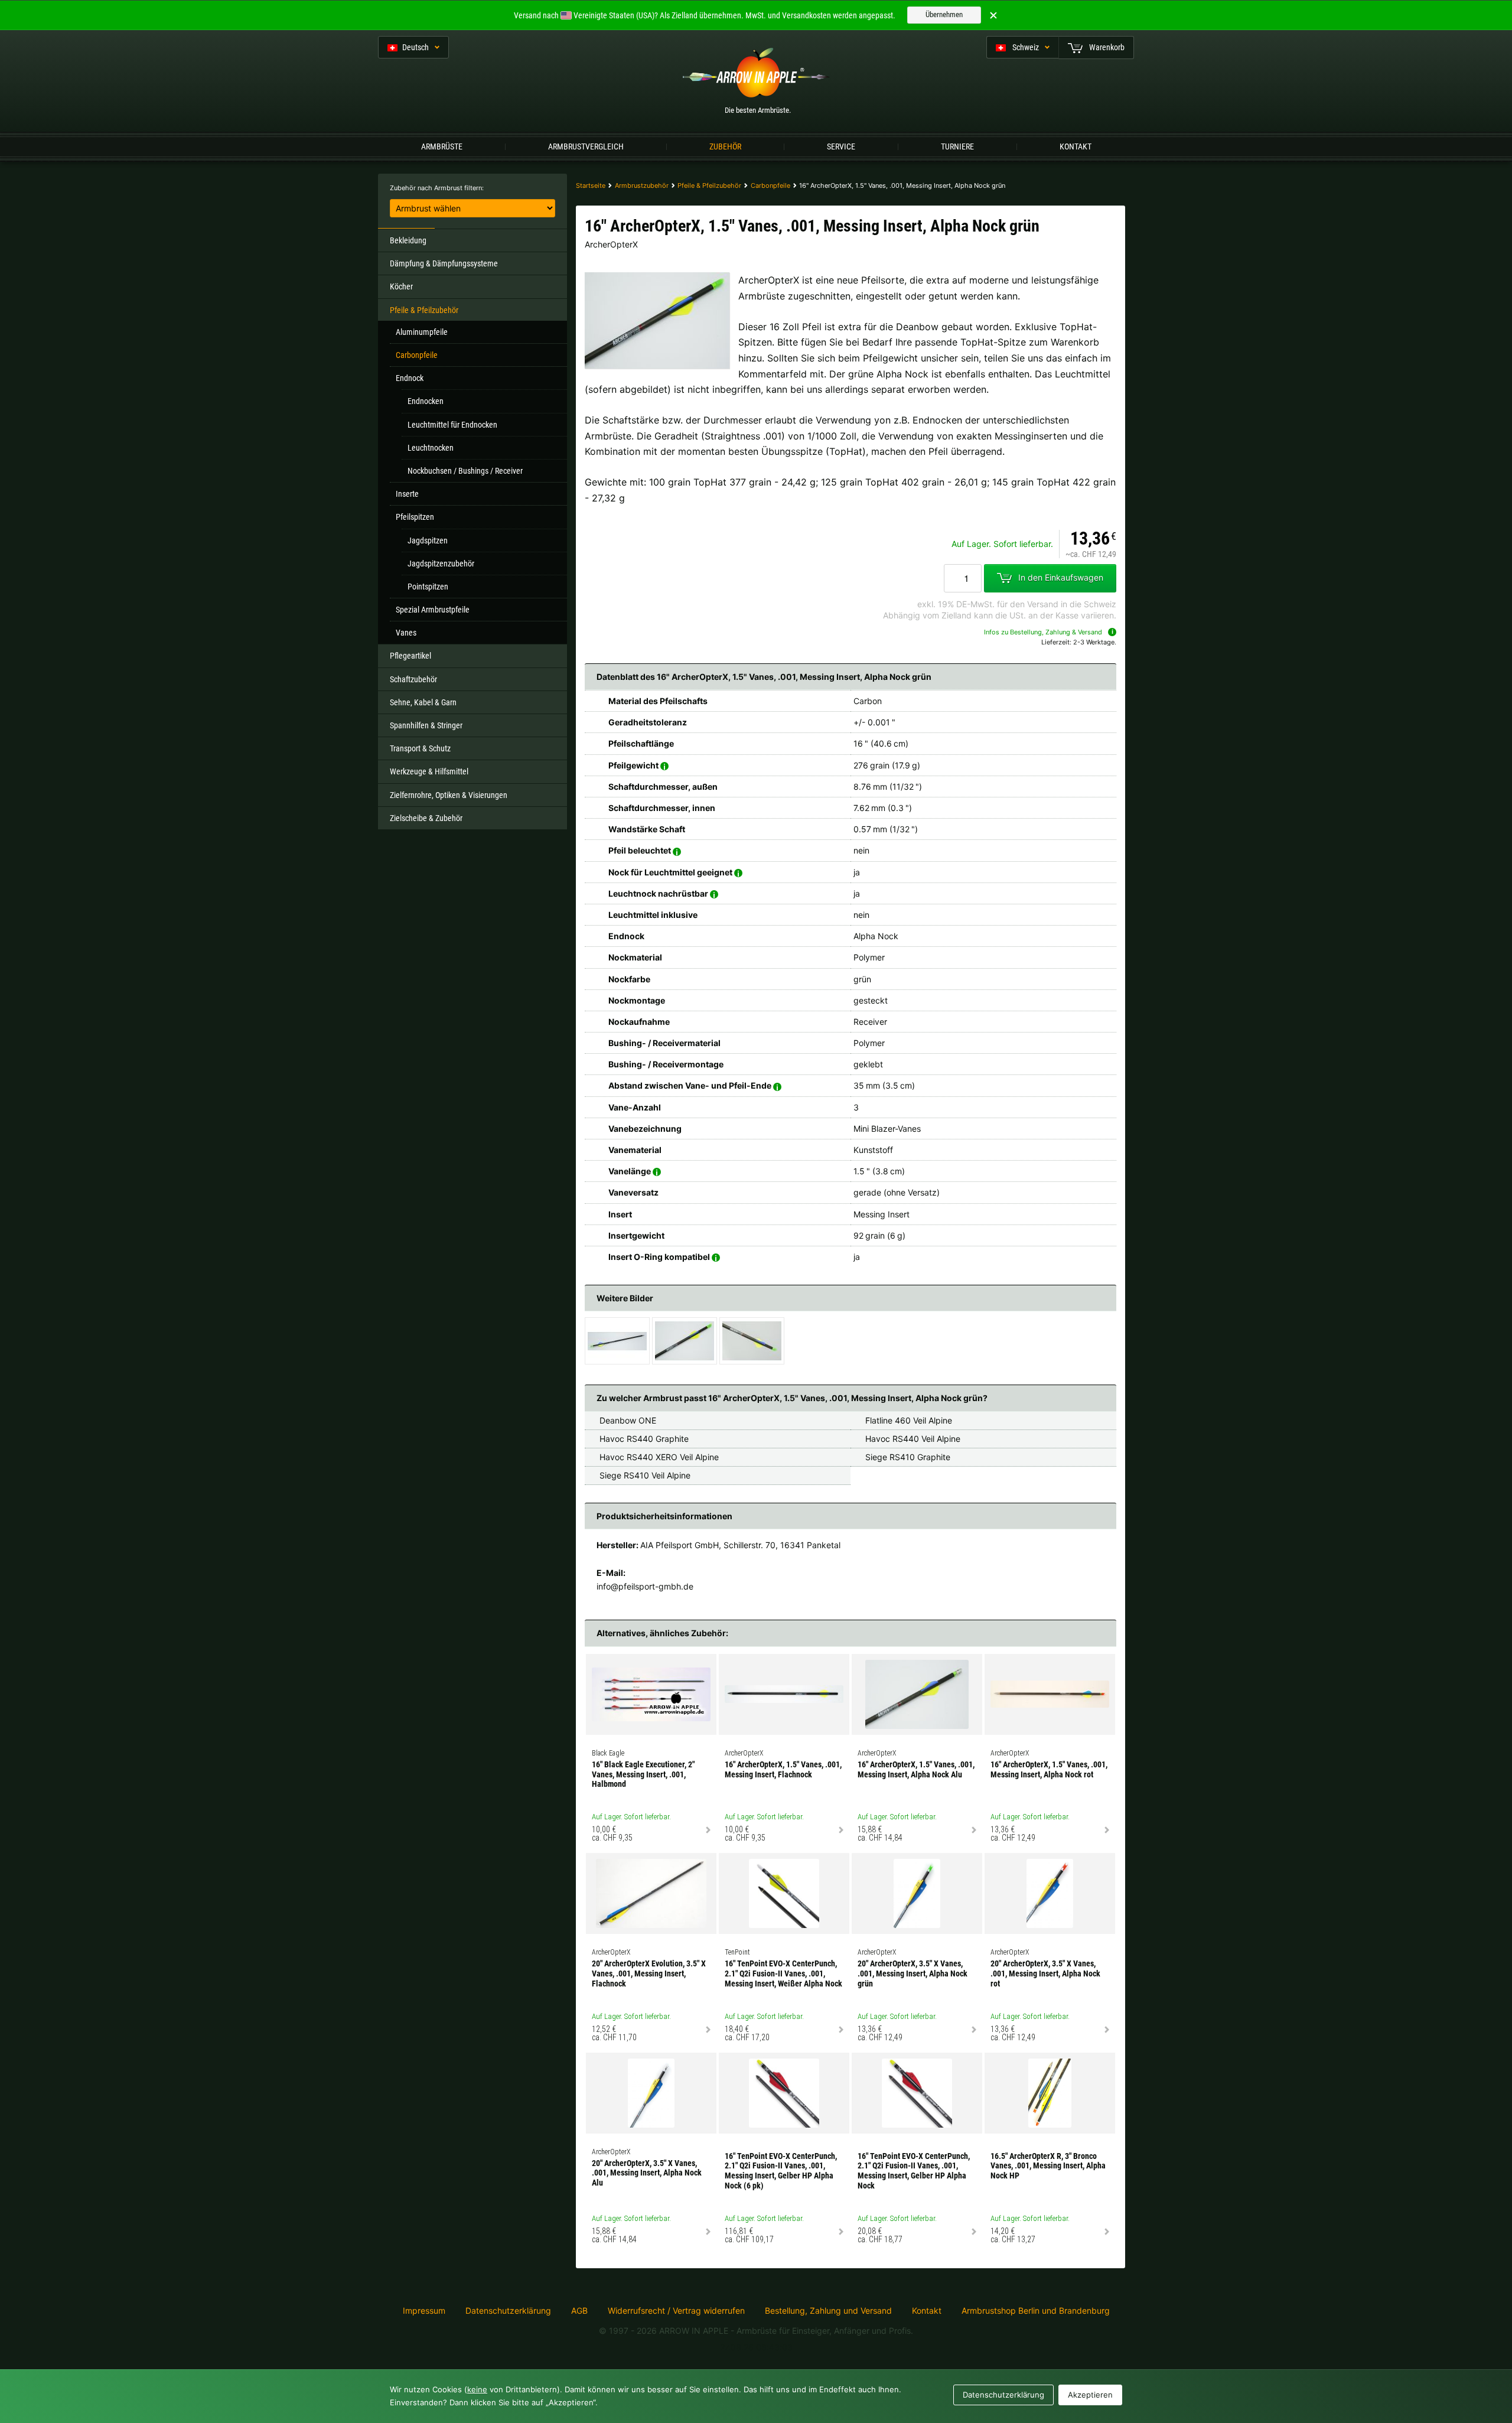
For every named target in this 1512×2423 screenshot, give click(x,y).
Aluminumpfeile (422, 332)
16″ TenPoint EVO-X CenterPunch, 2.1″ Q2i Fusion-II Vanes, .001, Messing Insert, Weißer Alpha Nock (783, 1973)
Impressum (424, 2311)
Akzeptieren (1090, 2395)
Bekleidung (408, 240)
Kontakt (1076, 146)
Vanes (406, 633)
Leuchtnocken (431, 448)
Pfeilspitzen (415, 517)
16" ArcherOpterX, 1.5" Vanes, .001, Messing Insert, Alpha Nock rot (1049, 1769)
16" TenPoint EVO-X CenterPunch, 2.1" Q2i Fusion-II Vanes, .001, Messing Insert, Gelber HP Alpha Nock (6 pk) (781, 2171)
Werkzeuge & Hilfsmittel (429, 771)
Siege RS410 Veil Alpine (645, 1475)
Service (841, 146)
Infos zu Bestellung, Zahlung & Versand (1043, 632)
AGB (579, 2311)
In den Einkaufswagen (1061, 577)
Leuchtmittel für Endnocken (452, 425)
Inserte (407, 494)
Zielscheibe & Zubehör (426, 818)
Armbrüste (442, 146)
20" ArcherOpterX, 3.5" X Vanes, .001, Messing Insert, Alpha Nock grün (913, 1973)
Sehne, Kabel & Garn (423, 702)
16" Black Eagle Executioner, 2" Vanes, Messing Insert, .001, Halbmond (643, 1774)
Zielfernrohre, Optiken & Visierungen (449, 795)
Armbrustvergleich (586, 146)
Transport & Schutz (420, 748)
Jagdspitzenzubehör (441, 564)
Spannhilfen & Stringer (426, 725)
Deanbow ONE (628, 1420)
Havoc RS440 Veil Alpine (913, 1439)
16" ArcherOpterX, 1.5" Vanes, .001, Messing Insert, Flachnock (783, 1769)
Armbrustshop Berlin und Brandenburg (1036, 2310)
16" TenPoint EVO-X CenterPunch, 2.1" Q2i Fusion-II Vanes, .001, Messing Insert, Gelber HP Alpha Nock (914, 2171)
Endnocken (426, 401)
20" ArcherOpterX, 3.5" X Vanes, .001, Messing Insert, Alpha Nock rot (1045, 1973)
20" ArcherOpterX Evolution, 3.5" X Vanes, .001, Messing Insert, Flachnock (649, 1973)
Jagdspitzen (428, 540)
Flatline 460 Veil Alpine (909, 1420)
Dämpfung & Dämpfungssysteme (444, 263)
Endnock (410, 378)
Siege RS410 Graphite (908, 1457)
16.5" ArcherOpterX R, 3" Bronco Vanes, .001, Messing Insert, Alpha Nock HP (1048, 2166)
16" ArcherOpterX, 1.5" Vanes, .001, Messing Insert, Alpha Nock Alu (916, 1769)
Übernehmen (944, 14)
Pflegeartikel (410, 656)
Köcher (401, 286)
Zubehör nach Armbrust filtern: (437, 188)
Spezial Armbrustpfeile (433, 610)
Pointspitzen (428, 587)
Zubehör (725, 146)
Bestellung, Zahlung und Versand (828, 2311)
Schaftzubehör (413, 679)
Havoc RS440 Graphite (644, 1439)
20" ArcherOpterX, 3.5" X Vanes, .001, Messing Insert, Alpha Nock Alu (647, 2173)
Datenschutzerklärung (508, 2311)
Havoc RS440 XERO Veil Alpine (659, 1457)
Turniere (957, 146)
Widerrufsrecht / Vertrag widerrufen (676, 2311)
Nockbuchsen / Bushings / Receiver (465, 471)
